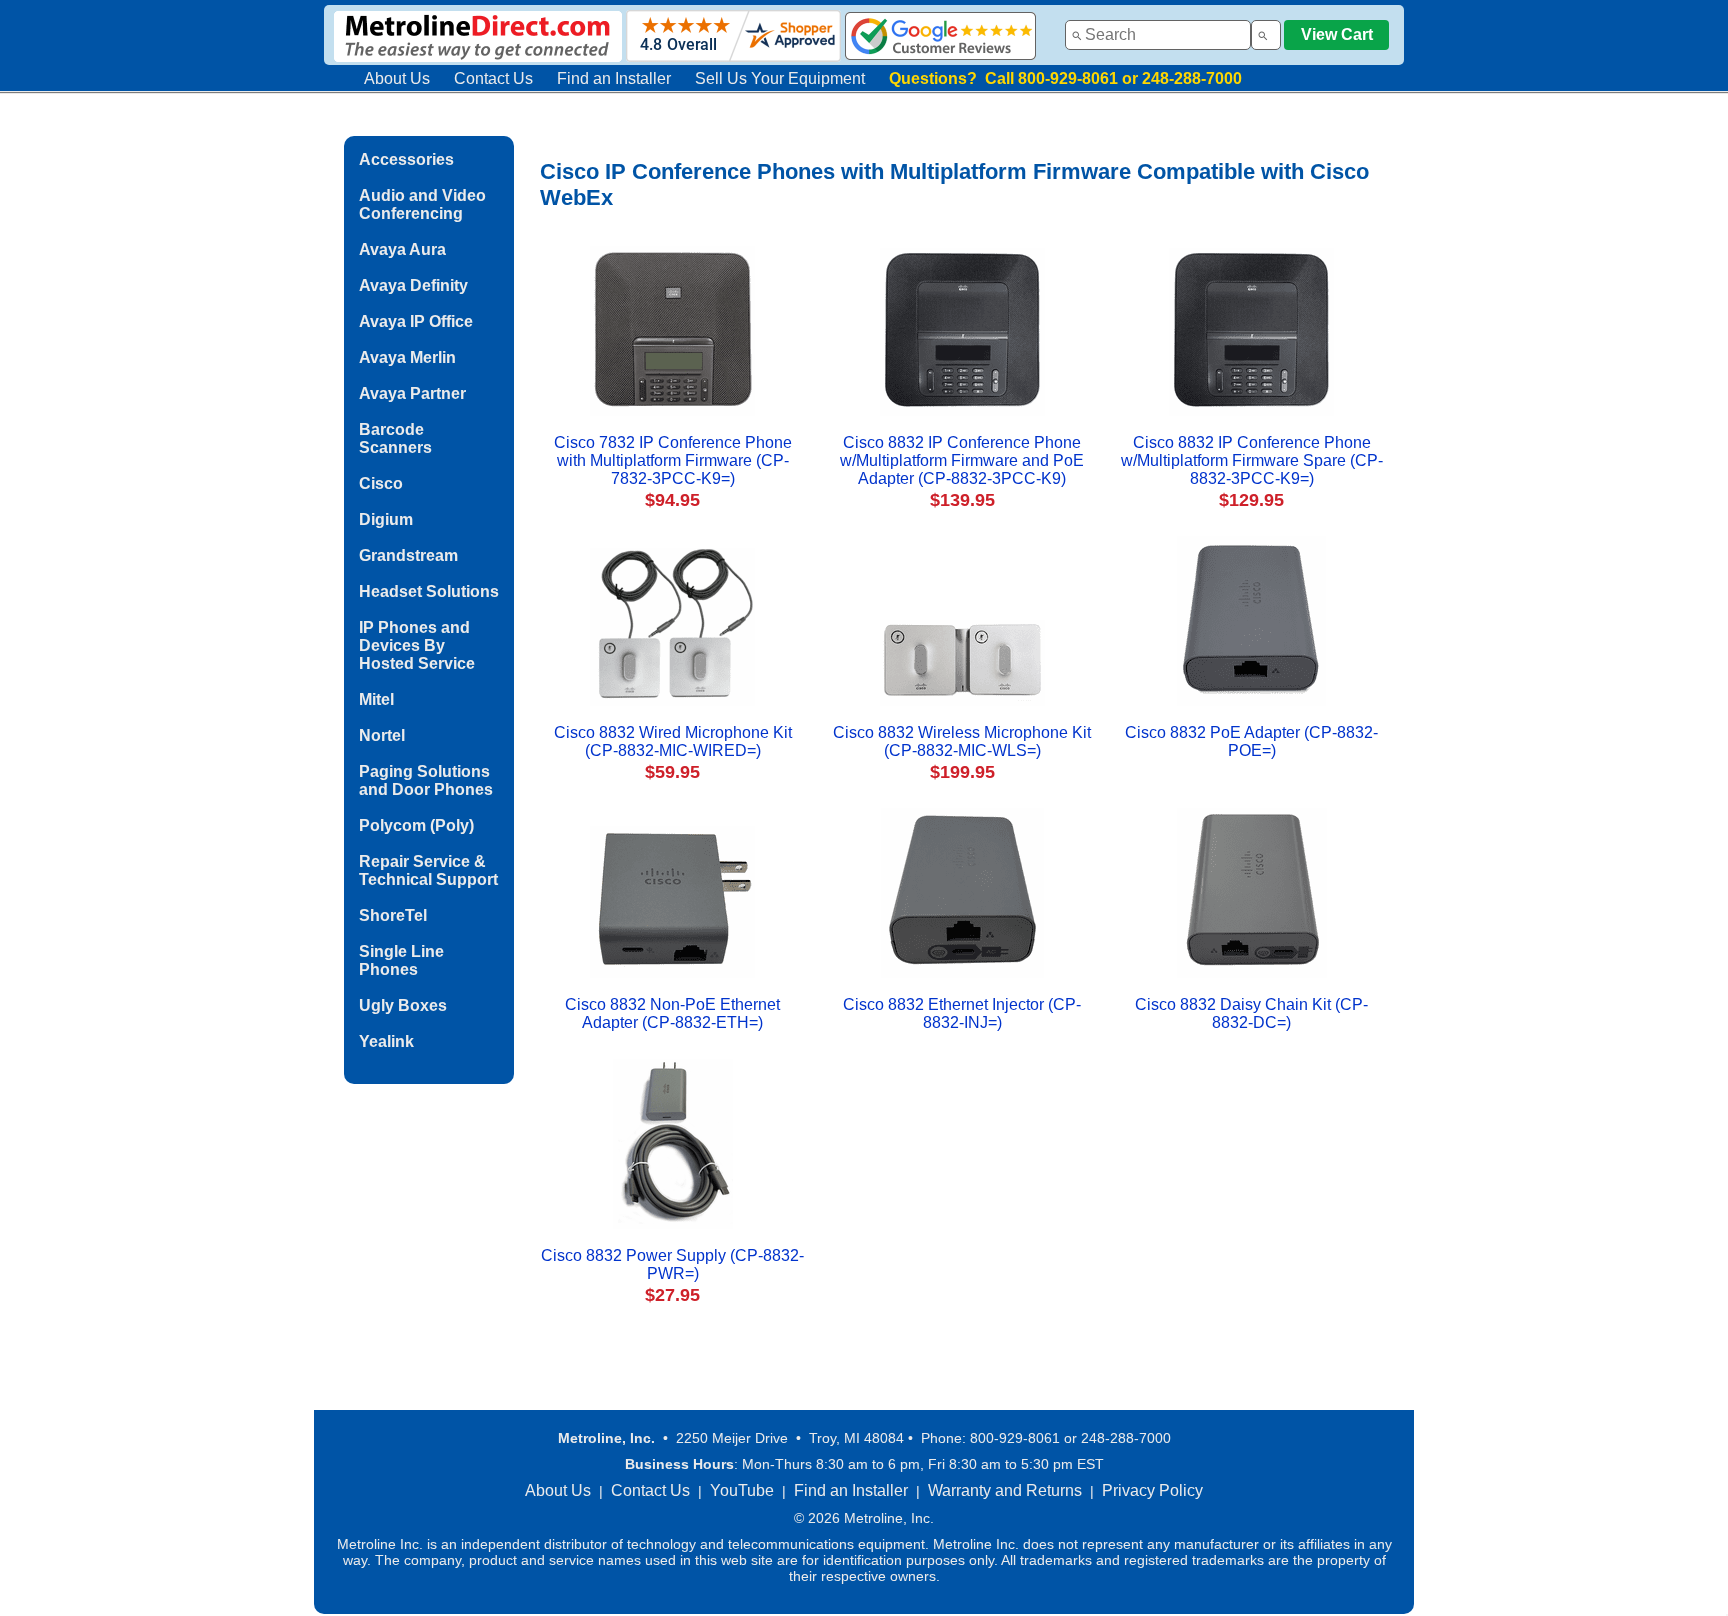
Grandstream (408, 555)
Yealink (386, 1041)
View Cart (1337, 34)
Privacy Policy (1152, 1490)
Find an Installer (614, 78)
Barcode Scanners (395, 438)
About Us (397, 78)
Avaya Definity (413, 285)
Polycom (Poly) (416, 825)
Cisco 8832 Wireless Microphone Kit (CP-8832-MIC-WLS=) (962, 741)
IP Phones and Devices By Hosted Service (417, 645)
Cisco (381, 483)
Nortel (382, 735)
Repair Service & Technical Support (428, 870)
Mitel (376, 699)
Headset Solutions (429, 591)
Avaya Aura (402, 249)
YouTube (742, 1490)
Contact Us (493, 78)
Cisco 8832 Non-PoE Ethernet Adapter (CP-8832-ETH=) (672, 1013)
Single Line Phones (401, 960)
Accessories (406, 159)
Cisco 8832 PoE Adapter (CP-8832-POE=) (1251, 741)
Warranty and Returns (1005, 1490)
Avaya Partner (412, 393)
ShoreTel (393, 915)
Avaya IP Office (416, 321)
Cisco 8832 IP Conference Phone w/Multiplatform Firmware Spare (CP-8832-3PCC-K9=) (1252, 460)
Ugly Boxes (403, 1005)
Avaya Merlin (407, 357)
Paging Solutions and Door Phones (426, 780)
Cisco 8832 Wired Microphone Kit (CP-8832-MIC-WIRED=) (673, 741)
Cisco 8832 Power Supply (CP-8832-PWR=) (672, 1264)
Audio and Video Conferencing (422, 204)
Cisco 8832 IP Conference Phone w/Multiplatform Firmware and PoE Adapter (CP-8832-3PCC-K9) (962, 460)
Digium (386, 519)
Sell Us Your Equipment (780, 78)
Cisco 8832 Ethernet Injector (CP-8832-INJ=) (962, 1013)
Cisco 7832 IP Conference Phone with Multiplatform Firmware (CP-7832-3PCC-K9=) (673, 460)
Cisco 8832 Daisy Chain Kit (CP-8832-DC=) (1251, 1013)
